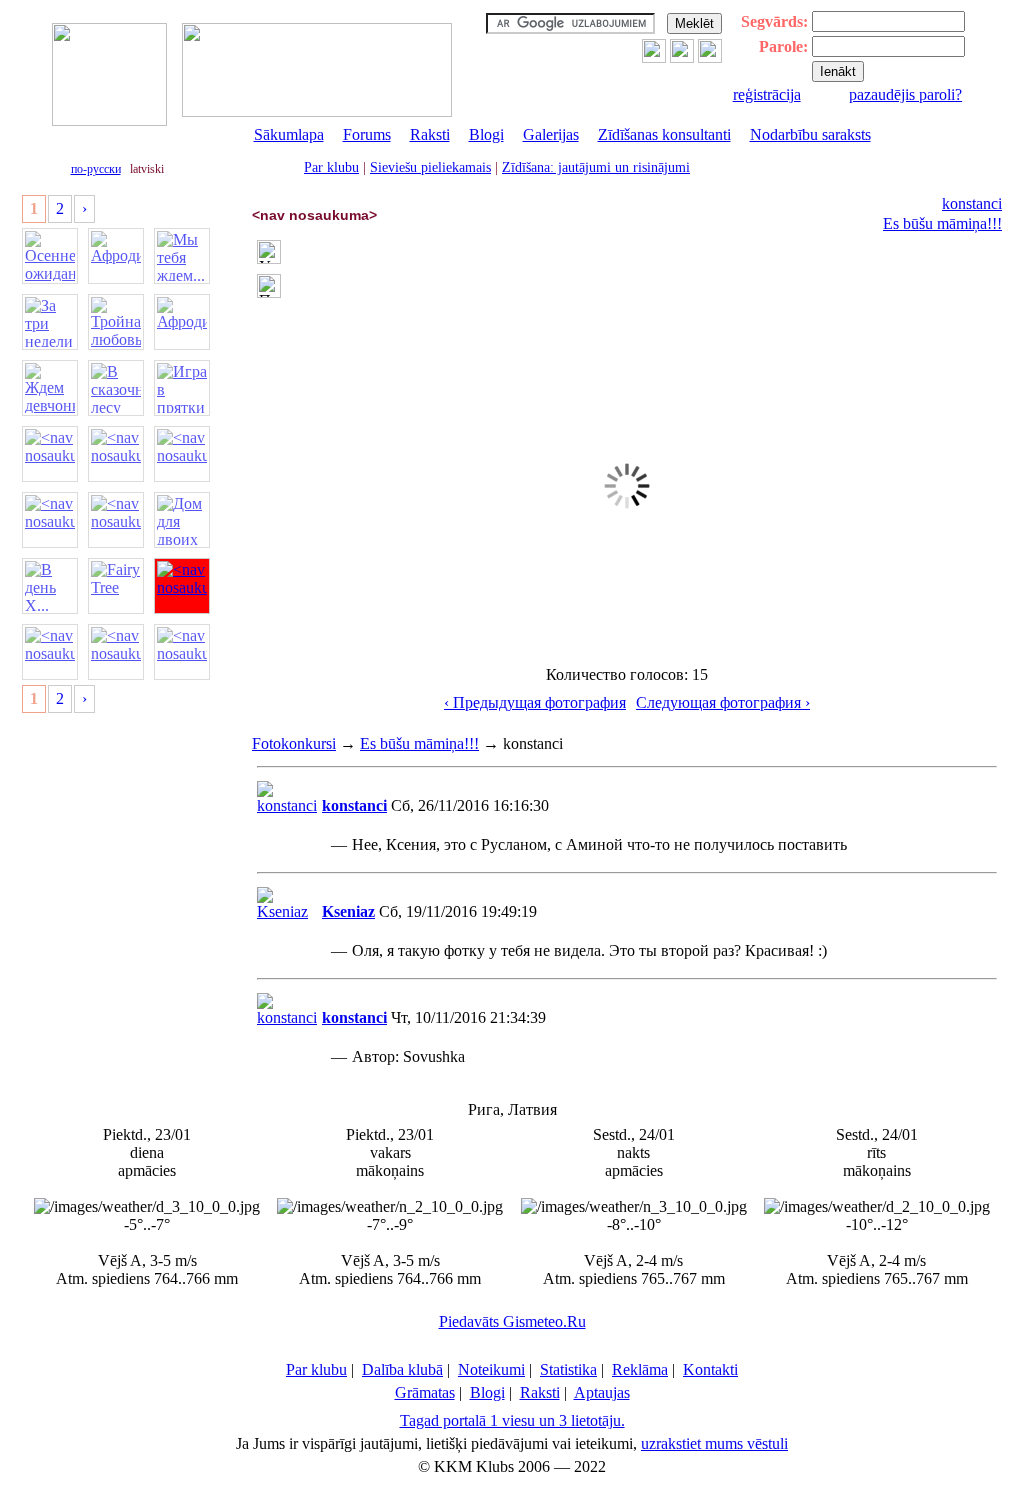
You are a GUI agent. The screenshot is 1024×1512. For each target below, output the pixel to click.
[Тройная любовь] (116, 322)
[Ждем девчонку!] (50, 388)
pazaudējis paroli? (905, 94)
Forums (367, 134)
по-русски (96, 169)
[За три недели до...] (50, 322)
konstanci (972, 203)
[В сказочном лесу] (116, 388)
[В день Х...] (50, 586)
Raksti (430, 134)
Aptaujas (602, 1392)
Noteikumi (491, 1369)
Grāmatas (425, 1392)
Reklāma (640, 1369)
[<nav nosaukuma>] (50, 454)
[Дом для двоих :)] (182, 520)
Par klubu (331, 167)
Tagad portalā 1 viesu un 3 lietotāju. (512, 1420)
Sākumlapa (289, 134)
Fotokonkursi (294, 743)
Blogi (486, 134)
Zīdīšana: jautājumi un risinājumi (596, 167)
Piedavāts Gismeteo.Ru (512, 1321)
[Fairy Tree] (116, 586)
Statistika (568, 1369)
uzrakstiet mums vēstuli (714, 1443)
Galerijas (551, 134)
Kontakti (710, 1369)
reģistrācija (767, 94)
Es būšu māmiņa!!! (942, 223)
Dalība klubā (402, 1369)
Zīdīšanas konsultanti (664, 134)
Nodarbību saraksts (810, 134)
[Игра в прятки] (182, 388)
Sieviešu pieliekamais (430, 167)
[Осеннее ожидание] (50, 256)
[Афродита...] (116, 256)
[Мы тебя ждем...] (182, 256)
